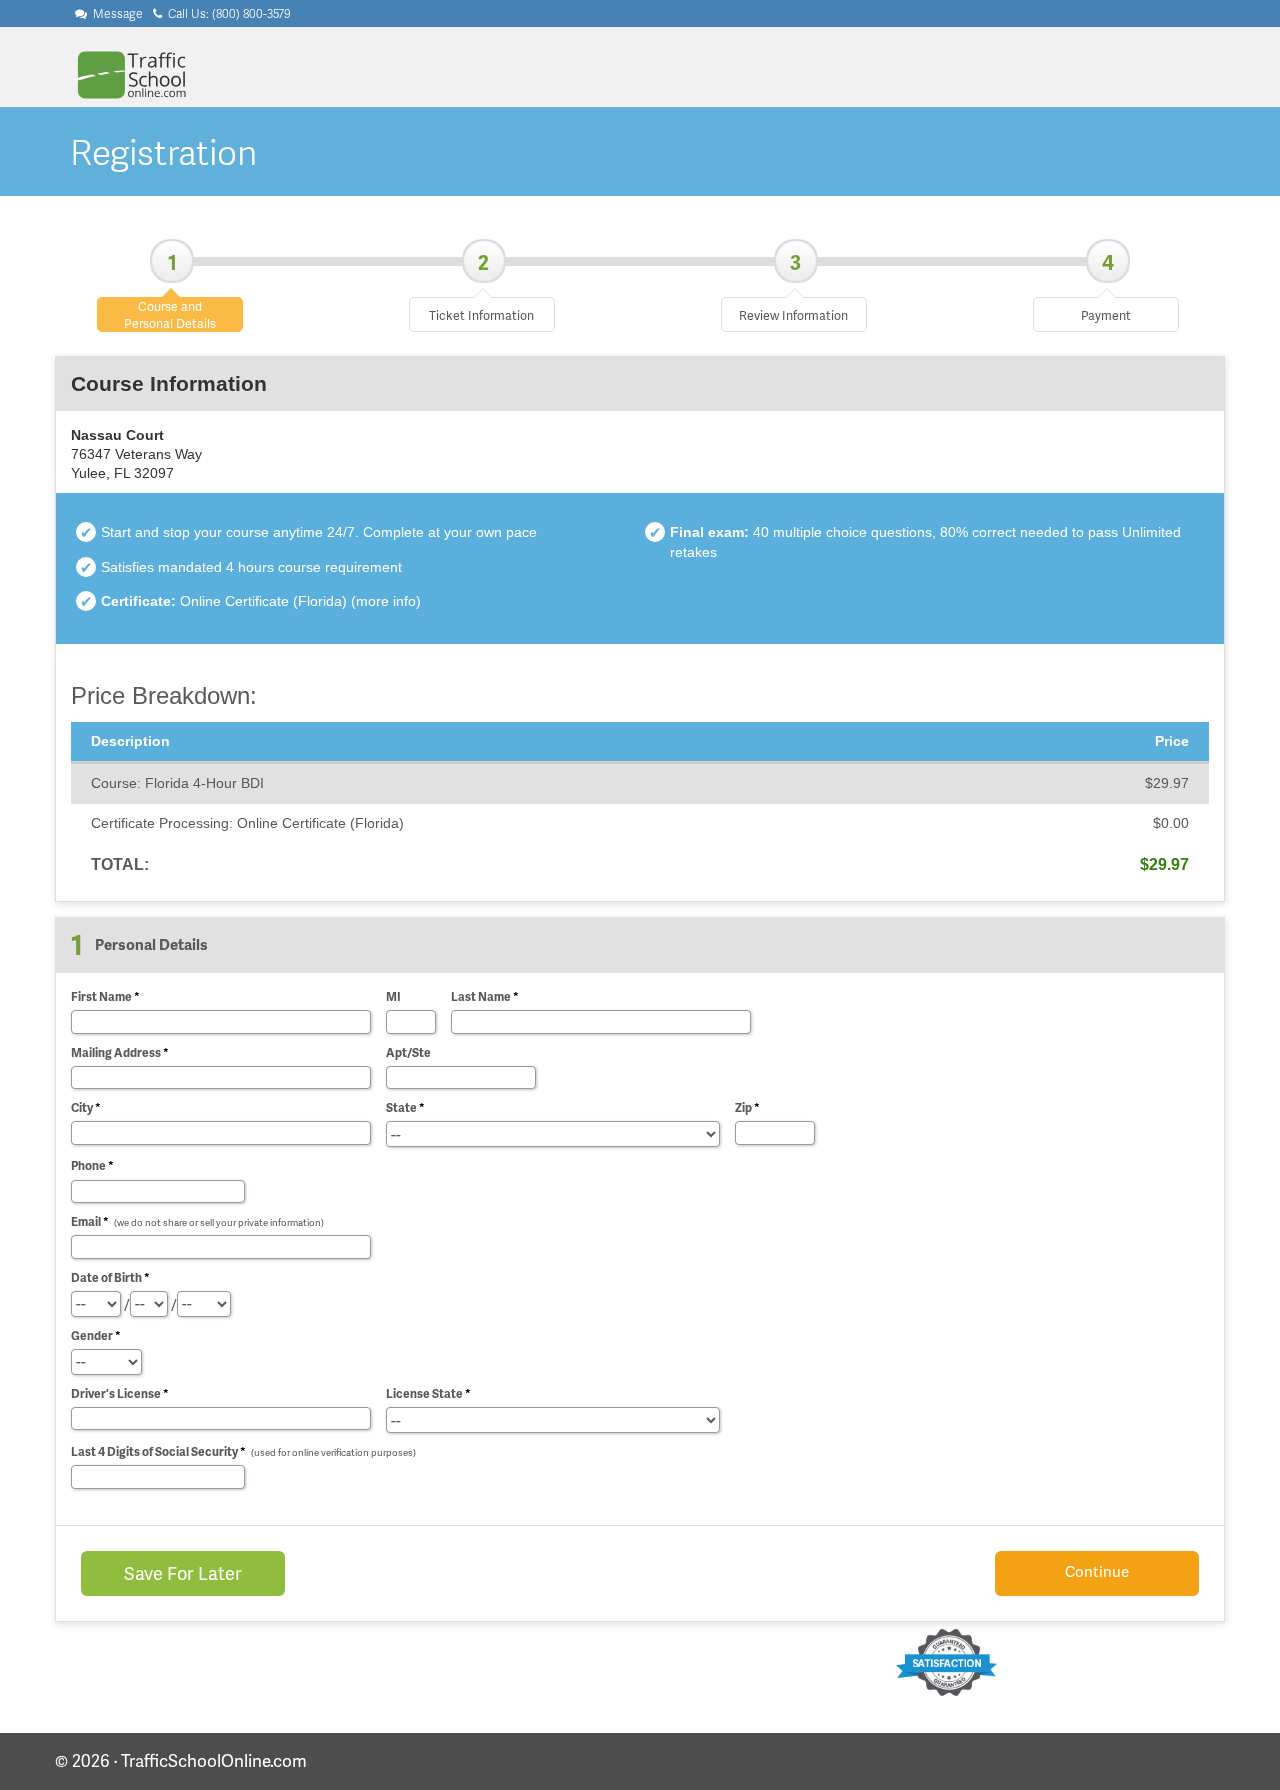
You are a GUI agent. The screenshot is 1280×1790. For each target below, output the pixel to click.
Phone (92, 1165)
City (86, 1107)
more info (386, 601)
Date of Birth (110, 1277)
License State (428, 1393)
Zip (747, 1107)
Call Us (228, 13)
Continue (1097, 1571)
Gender (96, 1335)
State (405, 1107)
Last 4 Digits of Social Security (243, 1451)
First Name (105, 996)
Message (116, 13)
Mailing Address (120, 1052)
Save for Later (183, 1572)
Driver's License (120, 1393)
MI (393, 996)
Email (197, 1221)
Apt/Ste (408, 1052)
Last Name (485, 996)
